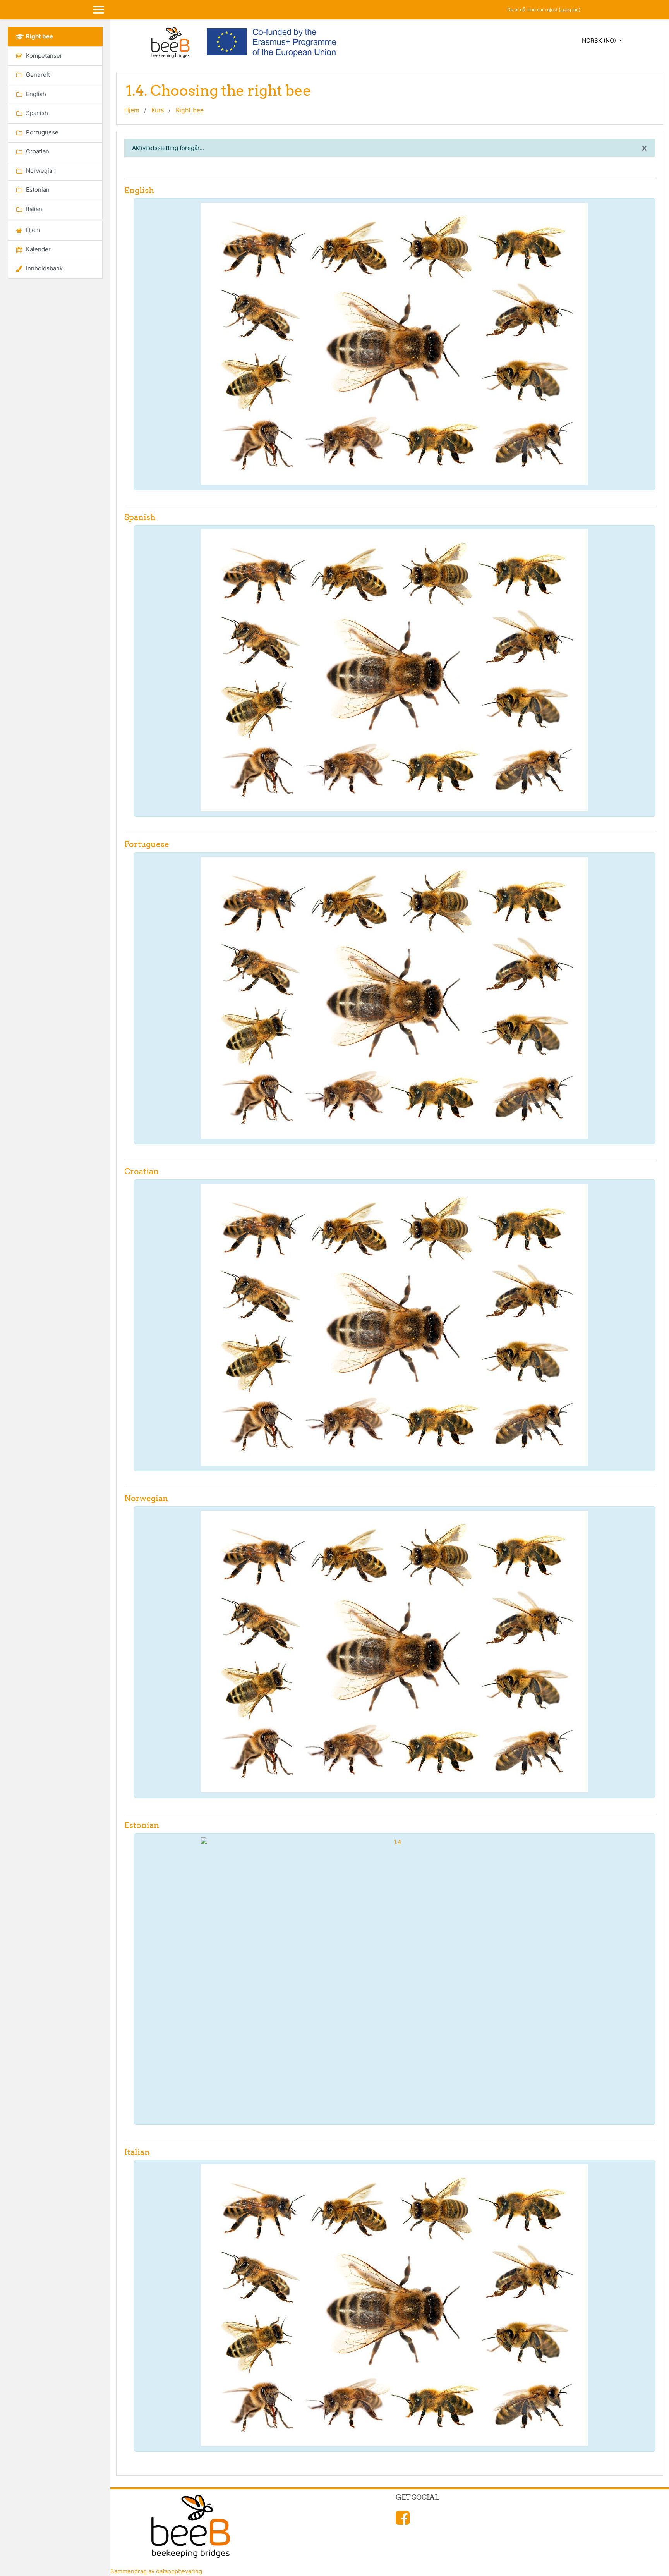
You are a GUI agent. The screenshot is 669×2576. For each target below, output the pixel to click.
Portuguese (147, 844)
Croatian (142, 1171)
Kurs (158, 110)
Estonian (142, 1825)
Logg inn (570, 9)
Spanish (140, 517)
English (139, 190)
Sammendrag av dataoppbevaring (156, 2571)
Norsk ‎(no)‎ (600, 40)
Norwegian (146, 1498)
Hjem (132, 110)
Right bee (190, 110)
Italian (137, 2152)
